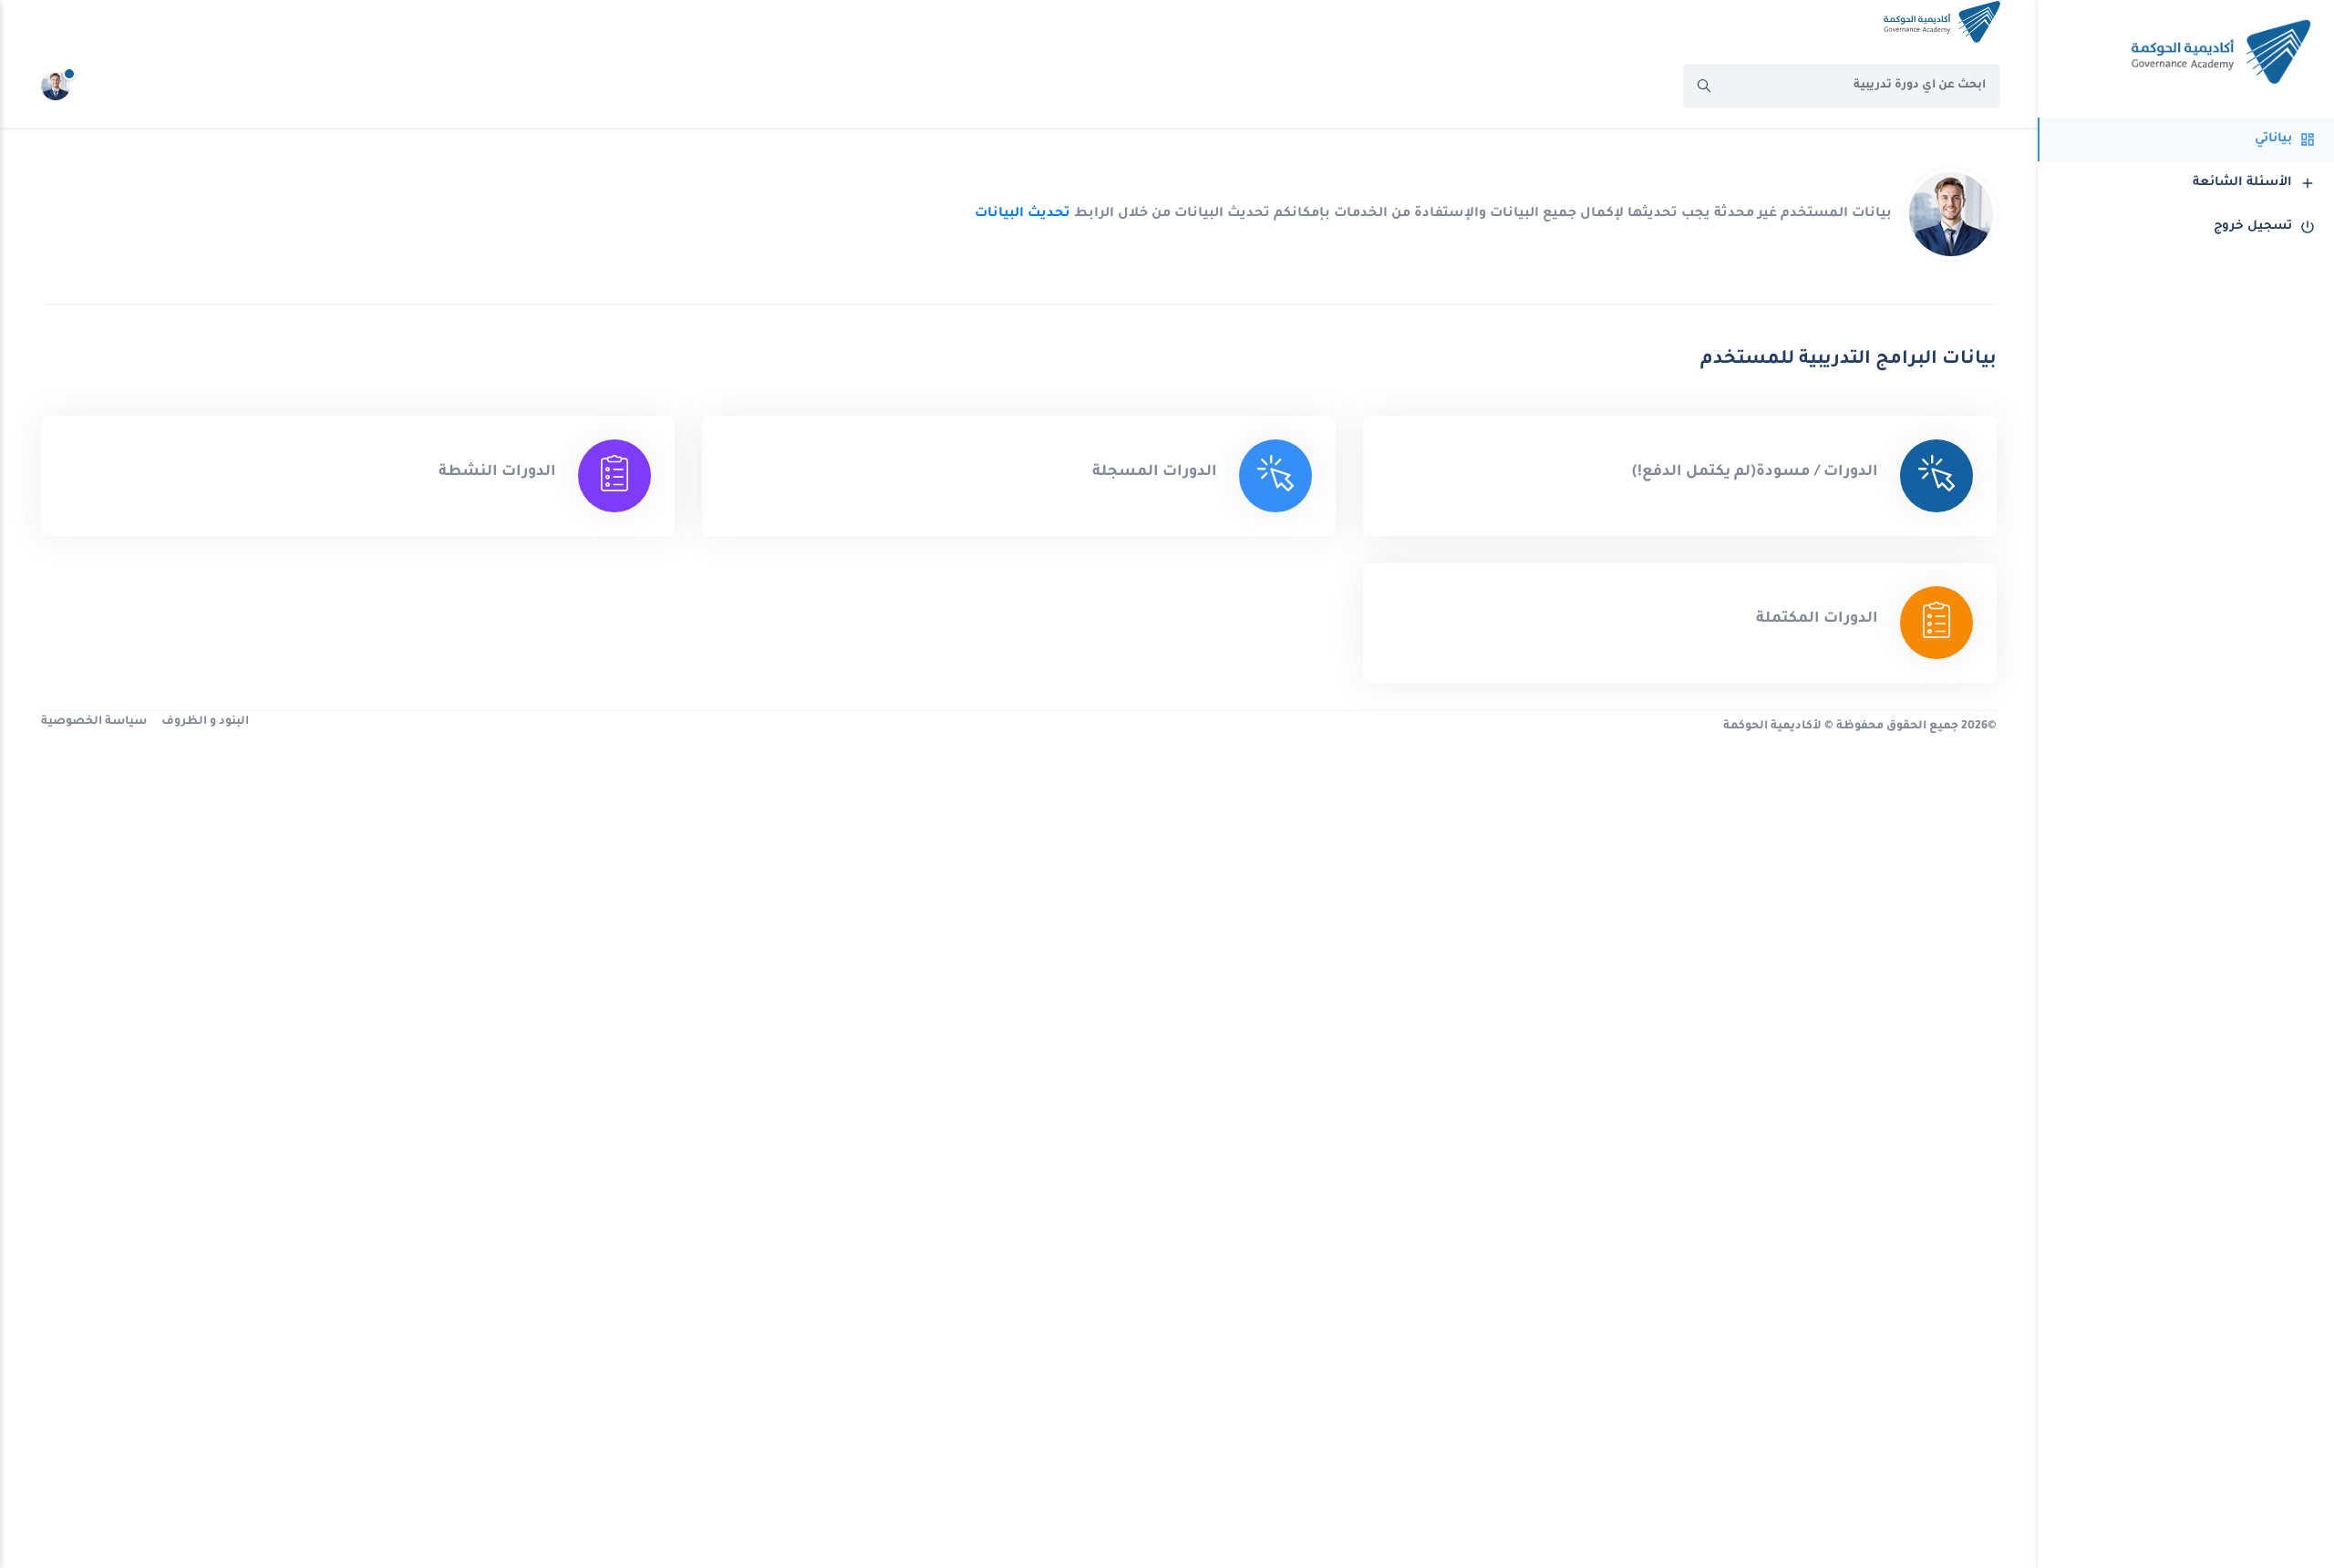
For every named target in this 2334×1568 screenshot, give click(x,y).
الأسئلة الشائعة (2242, 183)
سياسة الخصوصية (94, 722)
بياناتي (2273, 139)
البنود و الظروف (205, 722)
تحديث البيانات (1022, 214)
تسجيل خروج (2253, 227)
